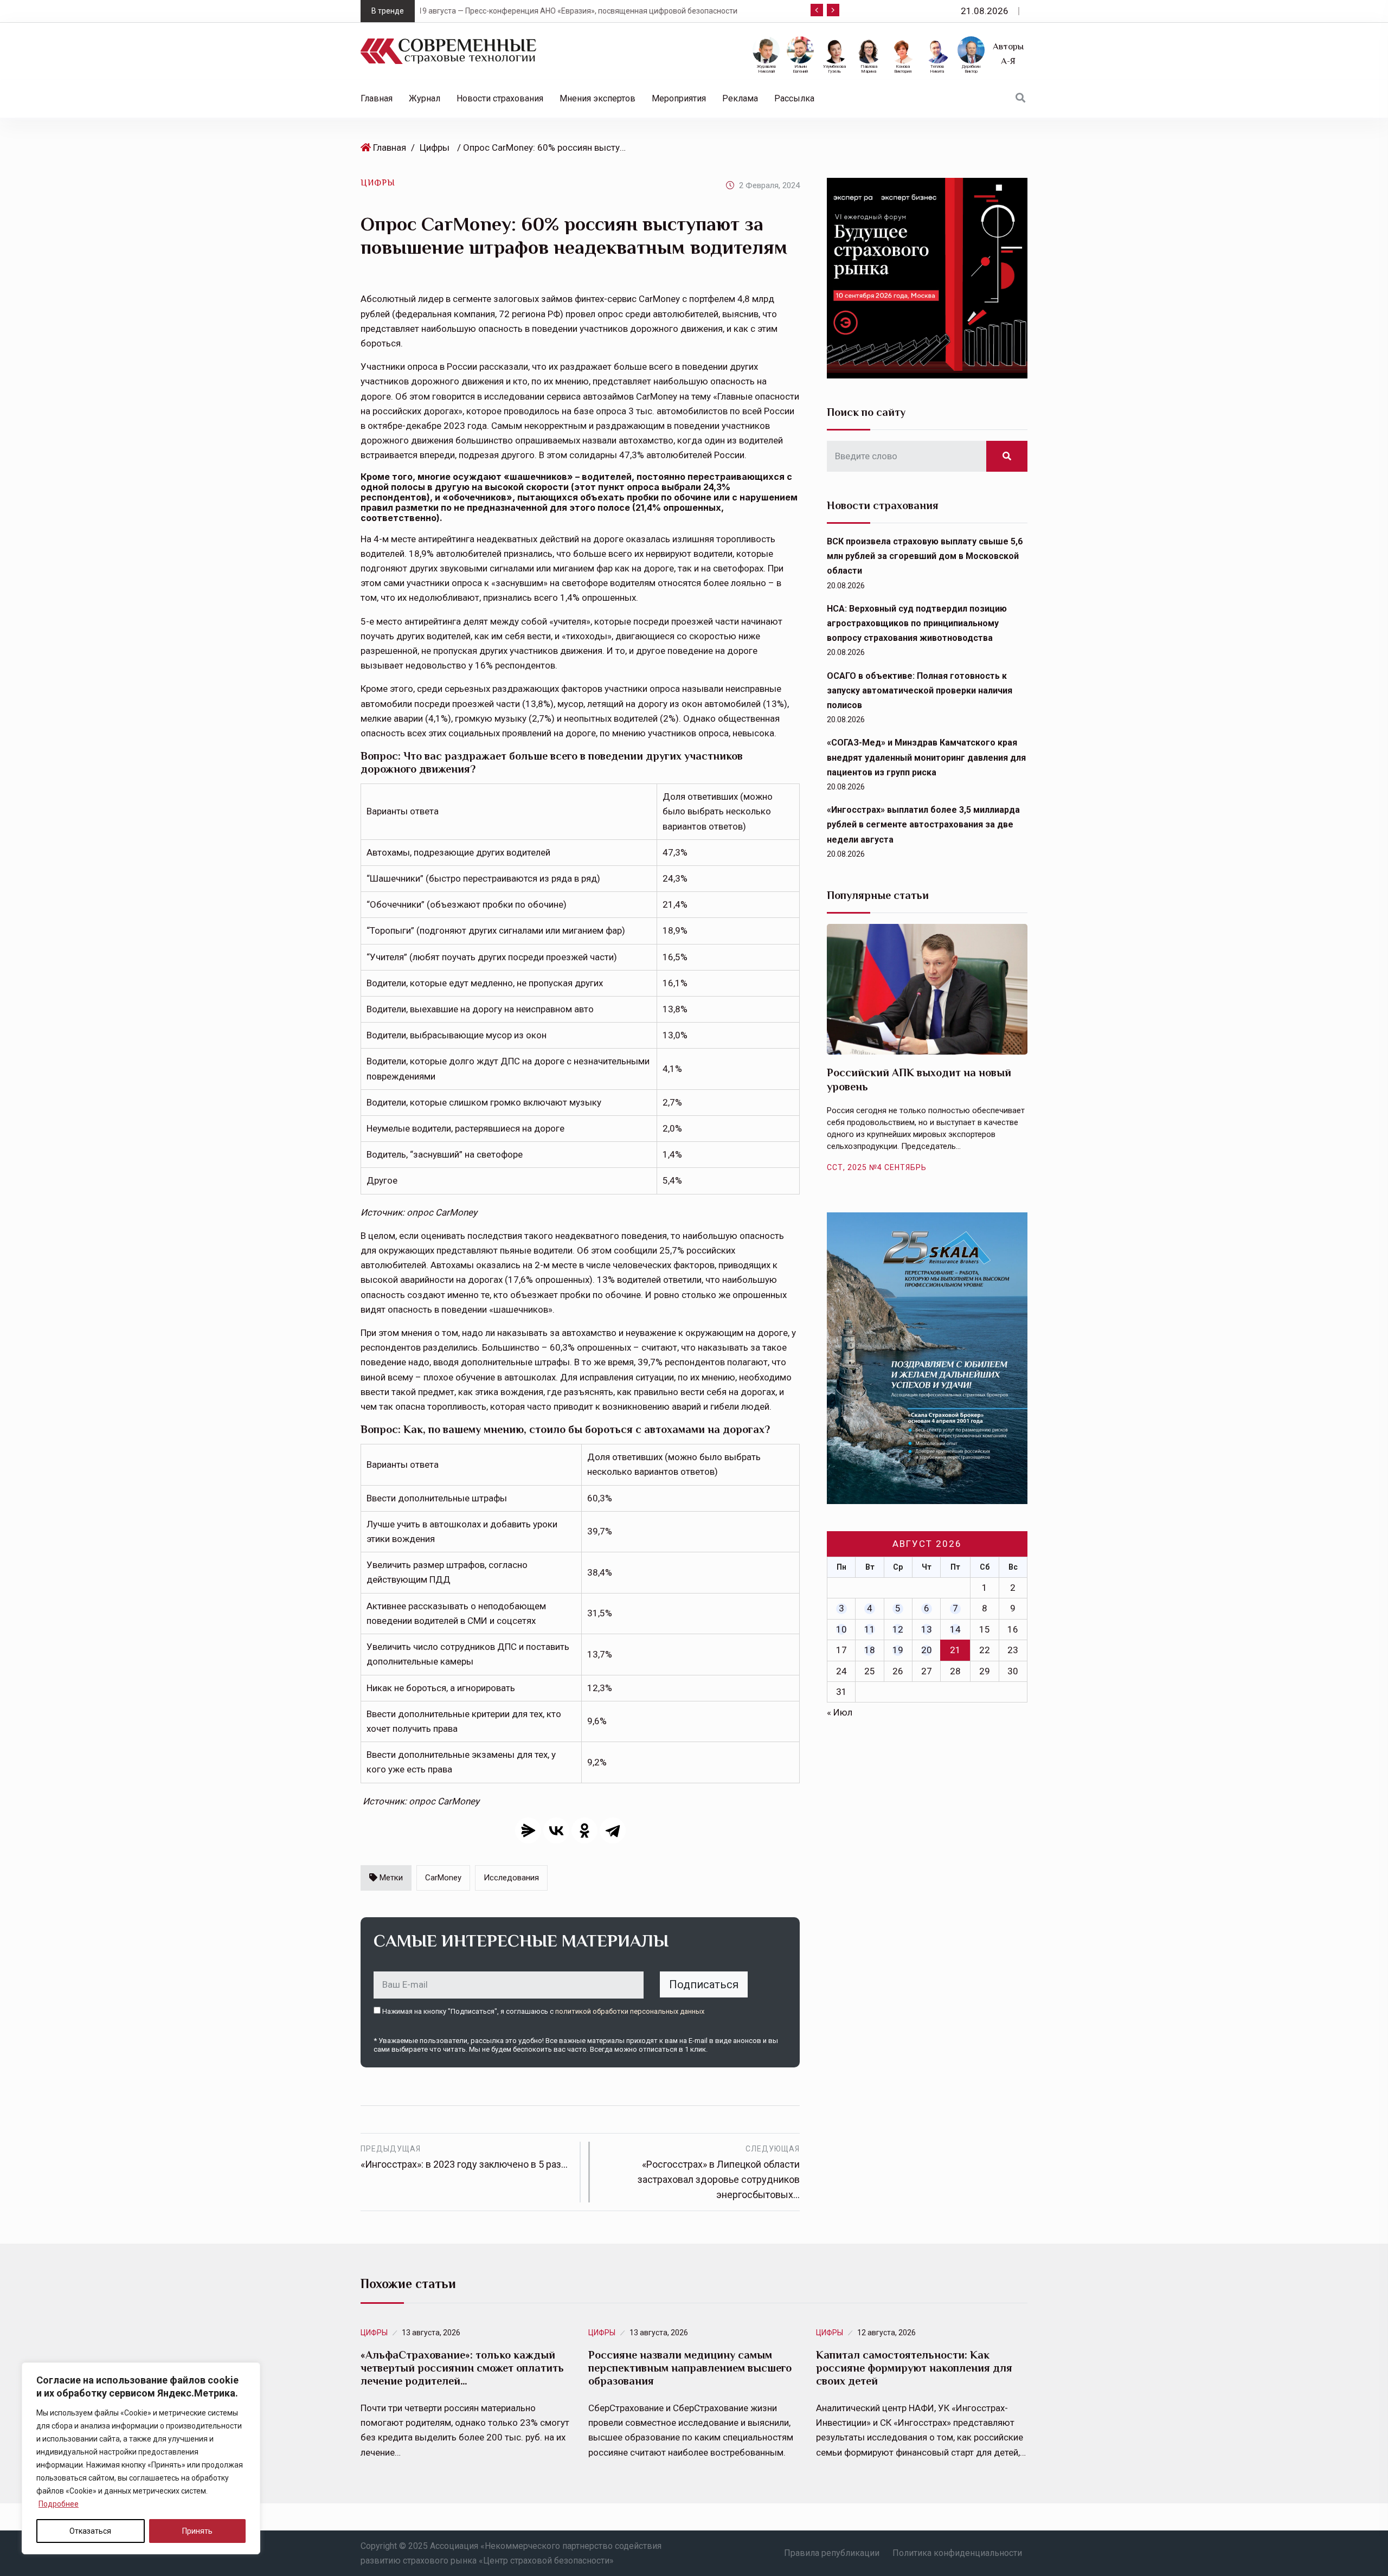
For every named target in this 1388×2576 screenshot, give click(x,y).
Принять (197, 2531)
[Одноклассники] (584, 1830)
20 (927, 1650)
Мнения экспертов (597, 98)
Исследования (511, 1878)
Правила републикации (832, 2553)
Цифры (435, 147)
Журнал (425, 98)
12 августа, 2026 (886, 2333)
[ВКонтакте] (556, 1830)
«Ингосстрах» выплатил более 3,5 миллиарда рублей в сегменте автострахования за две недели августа (923, 824)
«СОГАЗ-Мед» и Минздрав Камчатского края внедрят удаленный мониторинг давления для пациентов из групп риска (926, 757)
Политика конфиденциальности (957, 2553)
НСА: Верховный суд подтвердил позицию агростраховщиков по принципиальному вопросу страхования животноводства (917, 623)
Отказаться (90, 2531)
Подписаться (704, 1984)
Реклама (740, 98)
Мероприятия (679, 98)
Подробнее (59, 2504)
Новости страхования (500, 98)
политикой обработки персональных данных (630, 2011)
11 (870, 1629)
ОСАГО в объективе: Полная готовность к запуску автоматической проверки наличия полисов (920, 690)
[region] (141, 2458)
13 (927, 1629)
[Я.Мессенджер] (528, 1830)
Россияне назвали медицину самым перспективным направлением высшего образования (690, 2368)
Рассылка (794, 98)
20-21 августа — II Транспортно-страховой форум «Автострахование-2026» (600, 11)
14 (955, 1629)
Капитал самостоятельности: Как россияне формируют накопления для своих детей (914, 2368)
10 (841, 1629)
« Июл (840, 1712)
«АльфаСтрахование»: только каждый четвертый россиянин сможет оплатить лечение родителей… (462, 2368)
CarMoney (443, 1878)
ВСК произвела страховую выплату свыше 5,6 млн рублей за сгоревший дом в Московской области (925, 556)
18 (870, 1650)
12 (898, 1629)
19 (898, 1650)
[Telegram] (613, 1830)
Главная (377, 98)
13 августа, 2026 (431, 2333)
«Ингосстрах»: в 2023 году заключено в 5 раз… (464, 2157)
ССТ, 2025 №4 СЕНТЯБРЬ (877, 1167)
